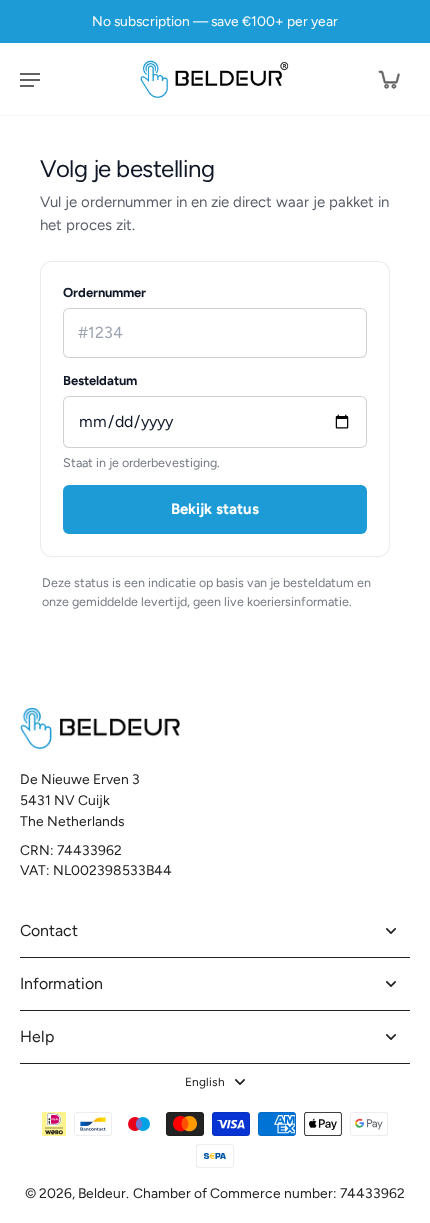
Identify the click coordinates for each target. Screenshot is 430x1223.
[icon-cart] (388, 79)
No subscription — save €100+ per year (215, 21)
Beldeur (102, 1193)
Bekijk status (215, 509)
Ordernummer (104, 292)
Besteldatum (100, 380)
